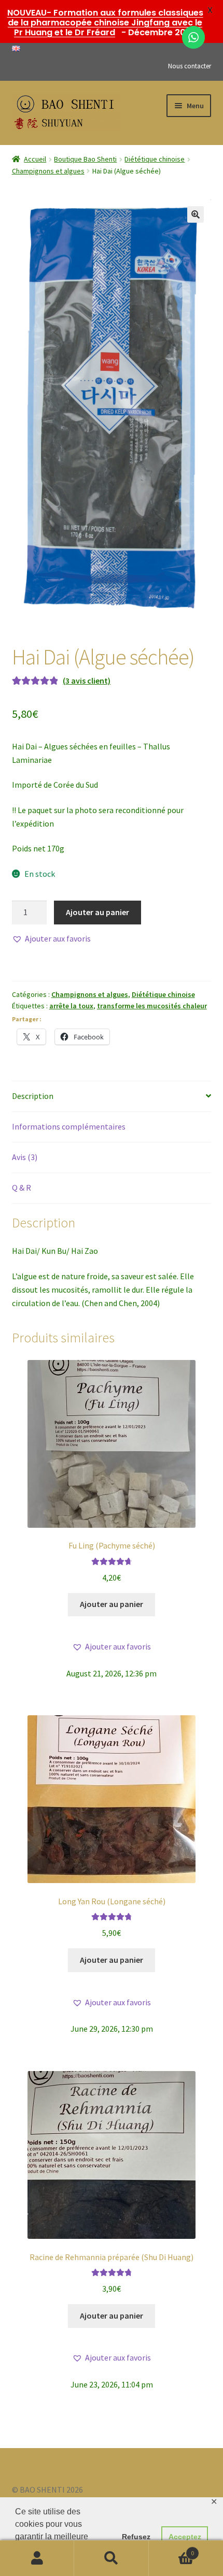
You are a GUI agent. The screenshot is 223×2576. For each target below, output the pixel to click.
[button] (196, 214)
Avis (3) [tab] (25, 1157)
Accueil (35, 159)
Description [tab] (33, 1096)
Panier (172, 2549)
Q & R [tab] (22, 1188)
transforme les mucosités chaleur (152, 1006)
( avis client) (87, 681)
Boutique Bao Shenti (85, 159)
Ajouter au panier (97, 912)
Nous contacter (190, 66)
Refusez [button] (136, 2537)
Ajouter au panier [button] (112, 1604)
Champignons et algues (48, 171)
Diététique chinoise (155, 159)
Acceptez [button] (185, 2537)
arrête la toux (71, 1006)
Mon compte (37, 2558)
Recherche (111, 2558)
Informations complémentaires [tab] (69, 1126)
